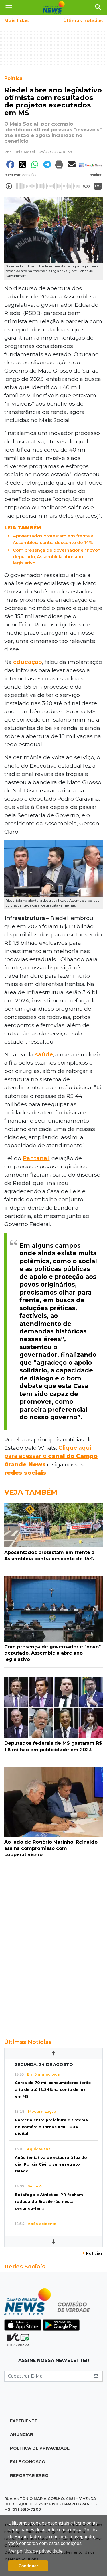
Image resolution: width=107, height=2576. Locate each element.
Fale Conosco (28, 2462)
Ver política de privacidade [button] (36, 2551)
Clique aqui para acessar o (51, 1456)
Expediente (24, 2421)
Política (13, 78)
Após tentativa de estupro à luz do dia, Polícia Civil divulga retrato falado (51, 2164)
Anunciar (22, 2434)
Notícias (93, 2253)
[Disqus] (53, 1948)
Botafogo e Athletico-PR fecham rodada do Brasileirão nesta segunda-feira (49, 2202)
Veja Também (31, 1492)
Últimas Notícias (28, 2042)
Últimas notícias (83, 21)
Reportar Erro (29, 2475)
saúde (44, 1054)
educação (28, 662)
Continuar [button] (28, 2566)
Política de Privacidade (40, 2448)
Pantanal (36, 1158)
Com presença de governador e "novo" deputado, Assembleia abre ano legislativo (56, 556)
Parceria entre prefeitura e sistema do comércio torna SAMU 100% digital (51, 2127)
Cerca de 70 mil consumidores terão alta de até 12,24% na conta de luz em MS (53, 2090)
